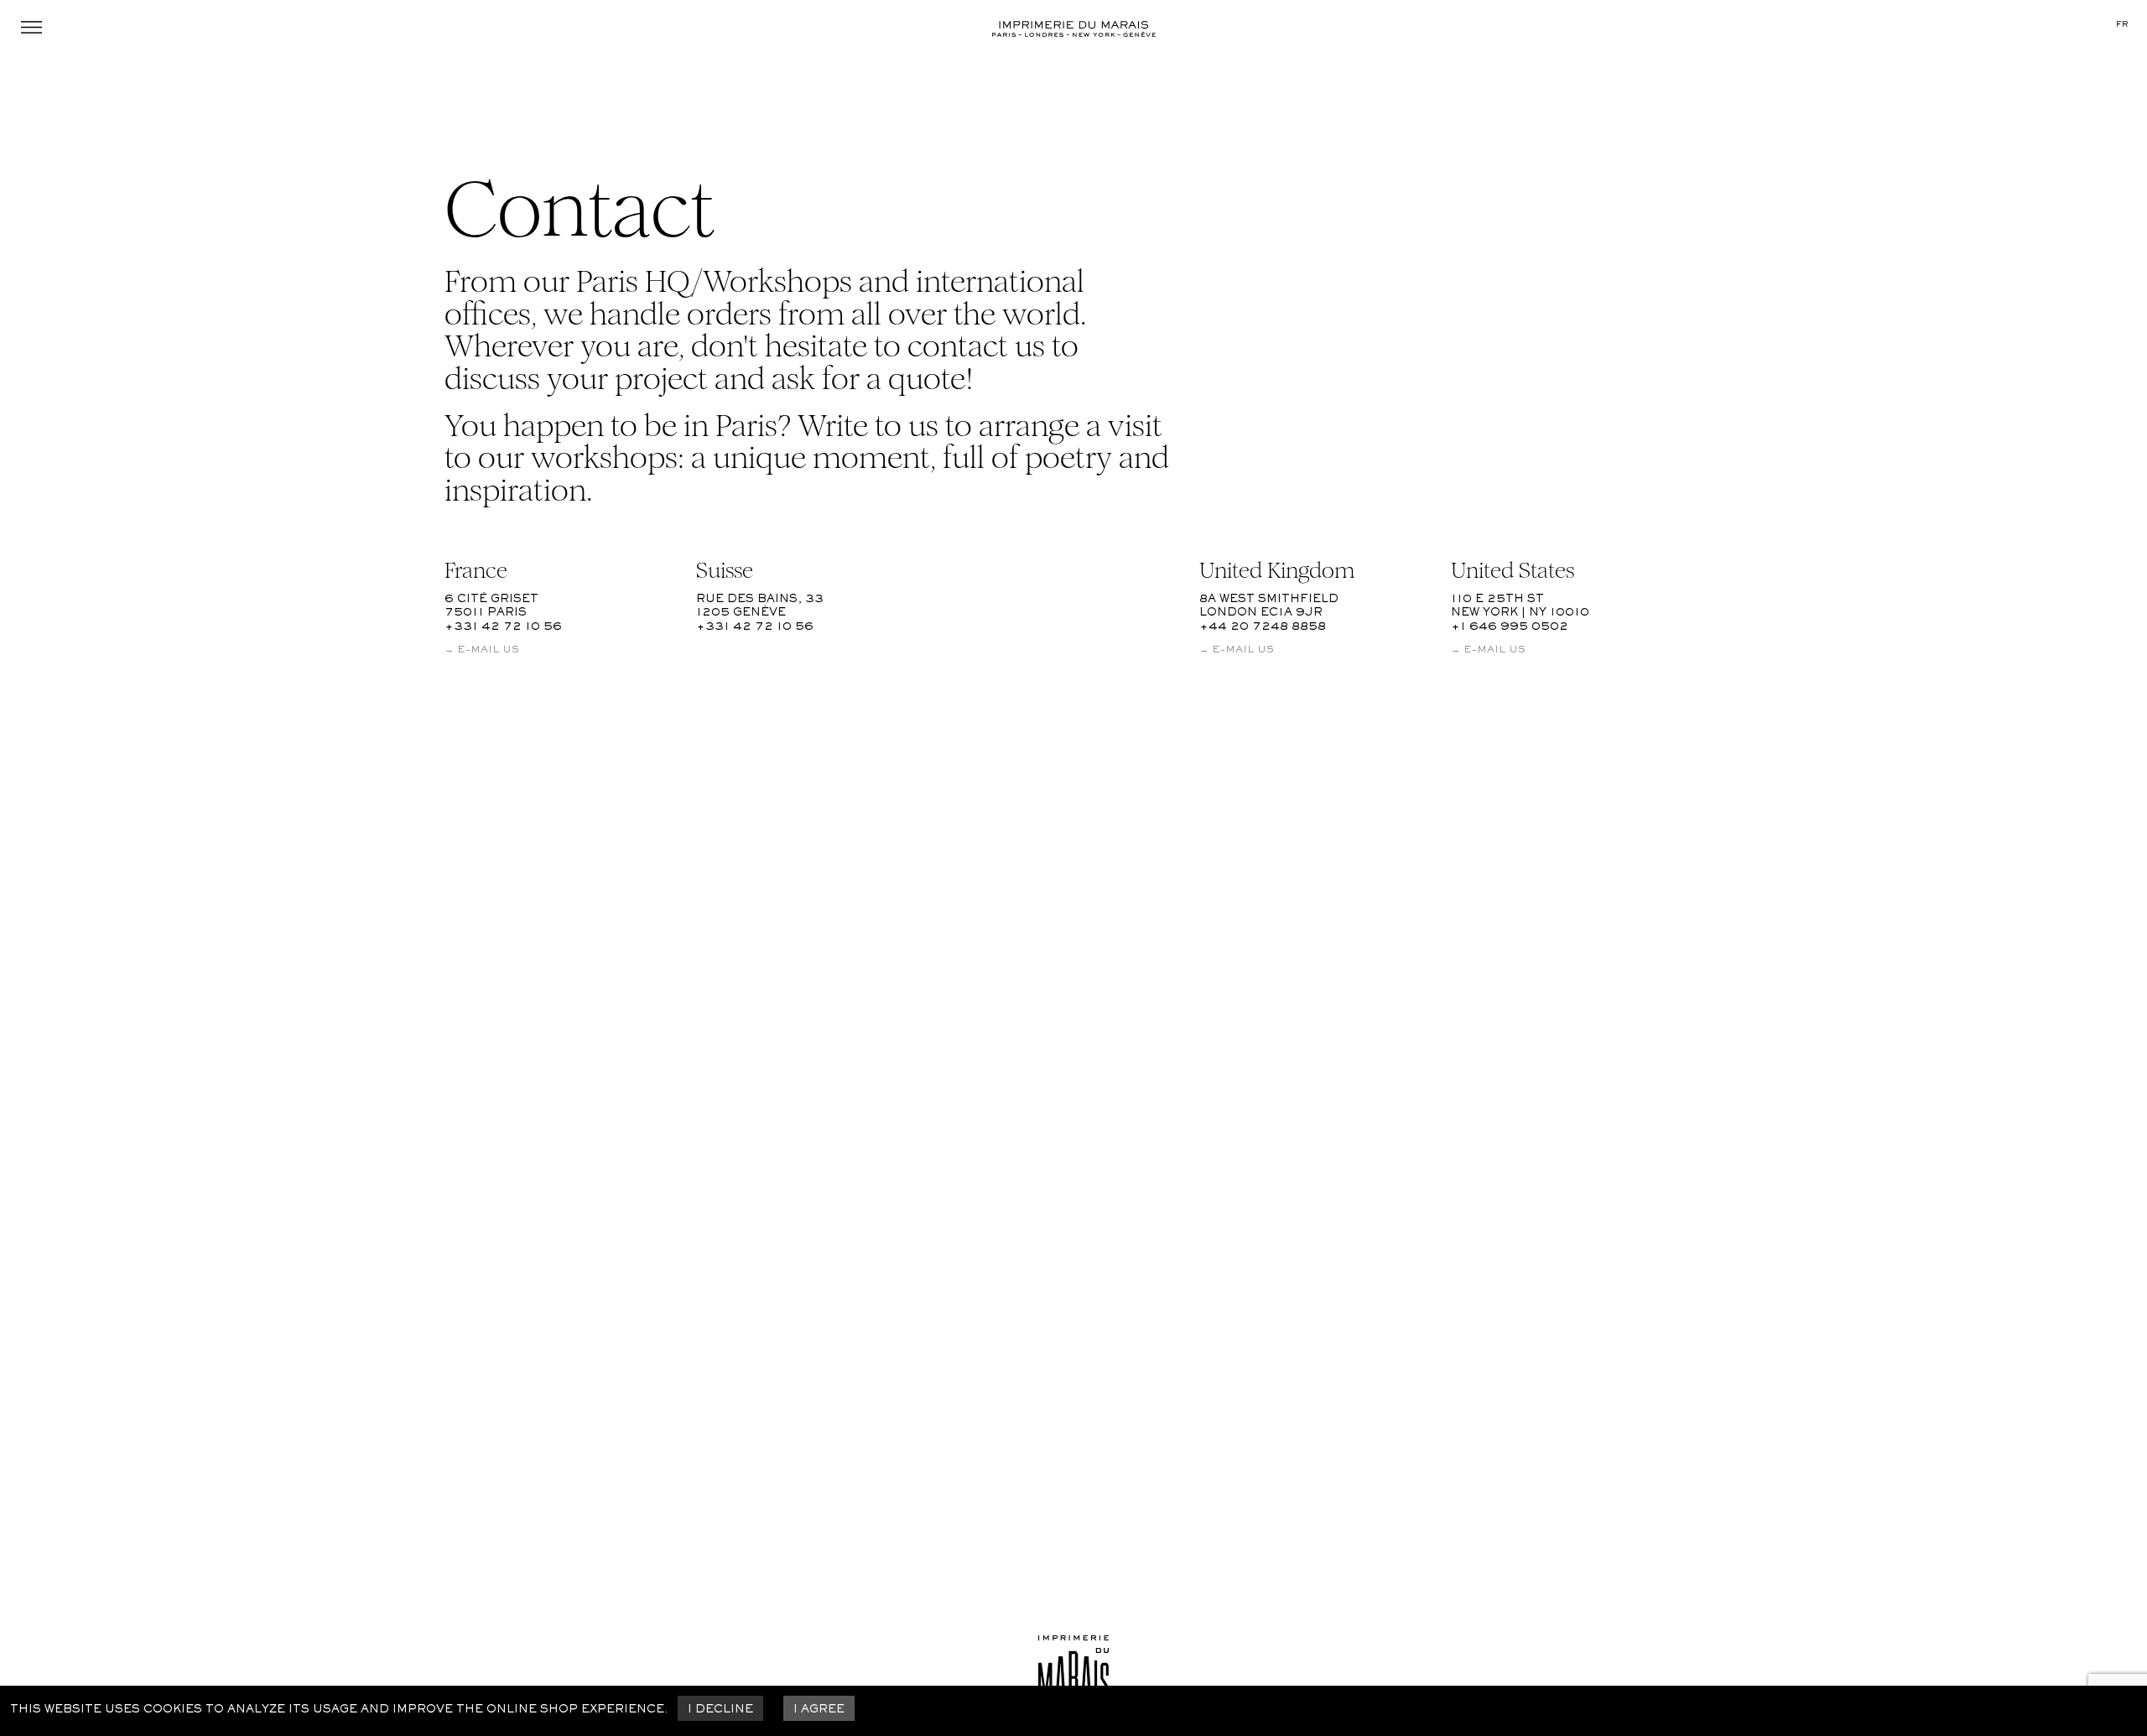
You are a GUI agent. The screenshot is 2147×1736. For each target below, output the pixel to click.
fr (2122, 25)
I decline (720, 1710)
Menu (32, 27)
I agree (819, 1710)
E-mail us (488, 650)
